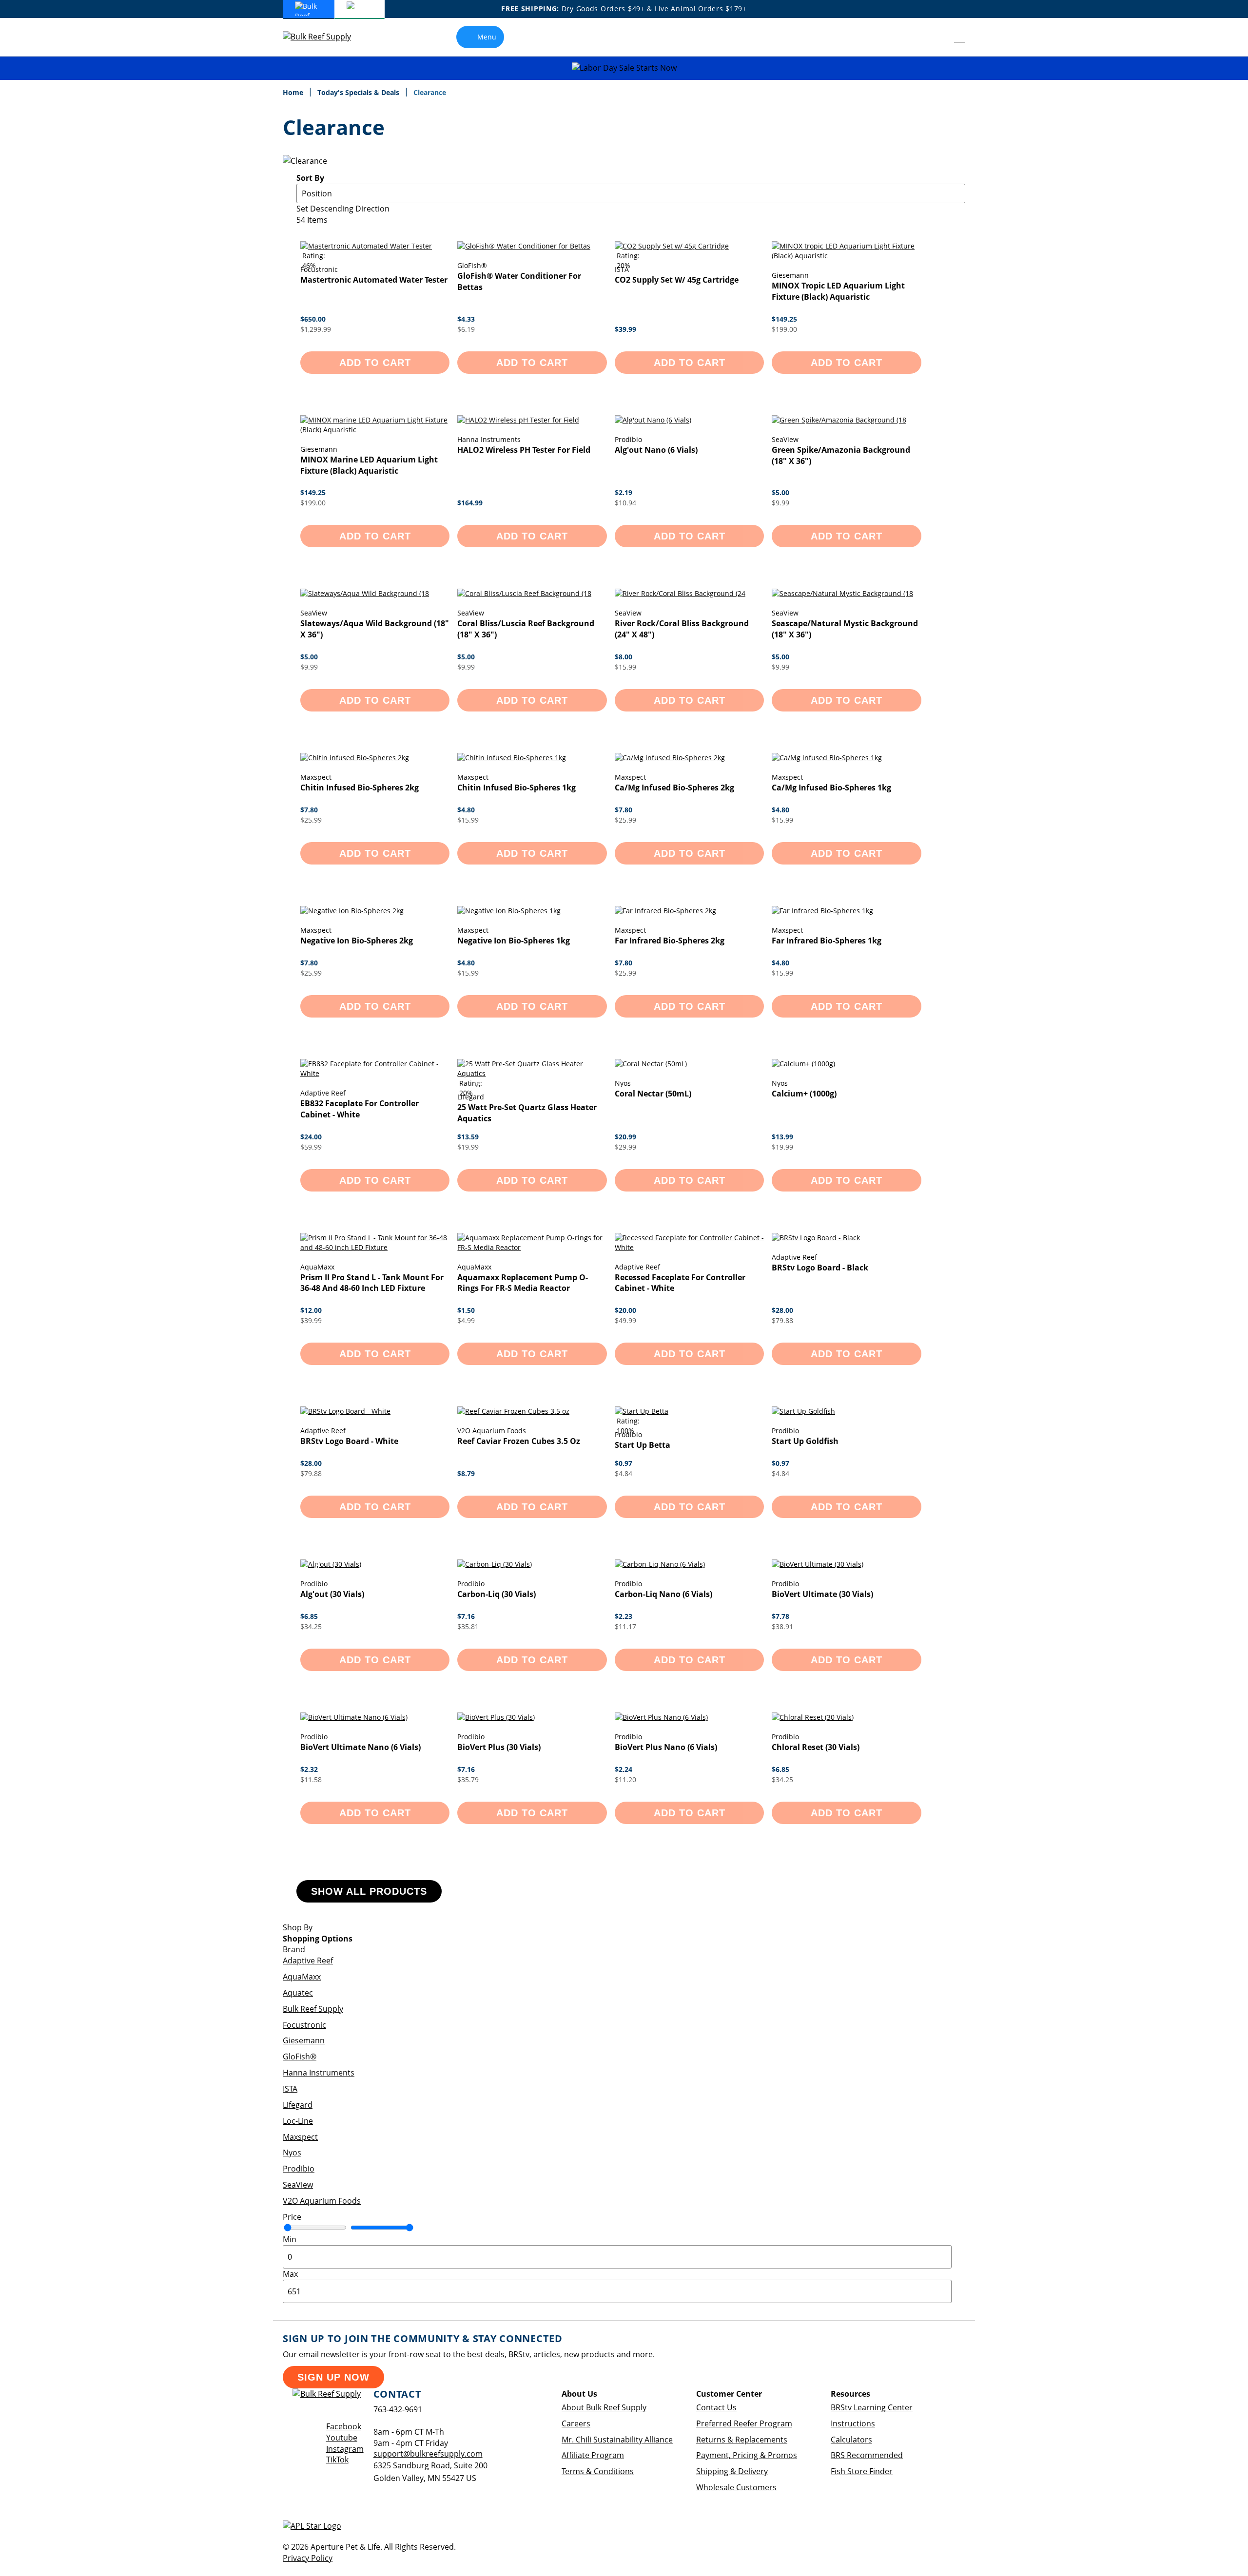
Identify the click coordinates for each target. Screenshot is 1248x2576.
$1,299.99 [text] (316, 329)
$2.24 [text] (624, 1769)
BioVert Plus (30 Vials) (499, 1747)
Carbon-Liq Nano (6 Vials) (663, 1594)
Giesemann (304, 2040)
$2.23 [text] (624, 1616)
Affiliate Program (593, 2455)
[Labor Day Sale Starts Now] (624, 68)
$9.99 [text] (780, 503)
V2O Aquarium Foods (322, 2201)
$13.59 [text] (468, 1137)
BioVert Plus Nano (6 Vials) (666, 1747)
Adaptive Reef (308, 1961)
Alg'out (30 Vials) (332, 1594)
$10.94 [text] (625, 503)
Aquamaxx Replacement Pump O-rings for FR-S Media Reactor (523, 1283)
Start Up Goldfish (805, 1441)
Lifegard (298, 2105)
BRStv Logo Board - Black (820, 1268)
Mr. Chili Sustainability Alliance (617, 2440)
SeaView (298, 2185)
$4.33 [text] (466, 319)
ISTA (290, 2089)
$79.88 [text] (782, 1320)
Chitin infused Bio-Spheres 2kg (360, 788)
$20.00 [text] (625, 1310)
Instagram (345, 2449)
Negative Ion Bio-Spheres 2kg (357, 941)
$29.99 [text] (625, 1147)
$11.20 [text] (625, 1779)
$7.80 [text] (309, 810)
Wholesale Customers (736, 2487)
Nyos (292, 2153)
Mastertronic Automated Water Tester (374, 280)
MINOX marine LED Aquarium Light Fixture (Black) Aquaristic (369, 465)
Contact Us (716, 2407)
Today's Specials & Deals (359, 92)
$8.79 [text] (466, 1473)
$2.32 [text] (309, 1769)
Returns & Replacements (742, 2440)
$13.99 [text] (782, 1137)
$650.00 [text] (313, 319)
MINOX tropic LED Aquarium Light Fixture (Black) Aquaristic (838, 291)
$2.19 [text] (624, 492)
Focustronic (304, 2025)
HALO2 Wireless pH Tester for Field (524, 450)
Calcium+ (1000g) (804, 1094)
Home (294, 92)
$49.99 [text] (625, 1320)
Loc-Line (298, 2121)
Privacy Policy (308, 2558)
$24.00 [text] (311, 1137)
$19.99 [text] (468, 1147)
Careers (576, 2423)
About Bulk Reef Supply (604, 2407)
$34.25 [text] (311, 1626)
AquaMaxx (302, 1977)
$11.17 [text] (625, 1626)
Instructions (853, 2423)
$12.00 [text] (311, 1310)
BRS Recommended (867, 2455)
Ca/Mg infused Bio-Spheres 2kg (674, 788)
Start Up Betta (643, 1445)
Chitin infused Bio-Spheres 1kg (517, 788)
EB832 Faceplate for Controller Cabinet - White (360, 1109)
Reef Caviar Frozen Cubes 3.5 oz (519, 1441)
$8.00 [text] (624, 657)
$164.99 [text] (470, 503)
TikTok (337, 2460)
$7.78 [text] (780, 1616)
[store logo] (324, 37)
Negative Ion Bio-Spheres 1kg (514, 941)
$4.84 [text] (624, 1473)
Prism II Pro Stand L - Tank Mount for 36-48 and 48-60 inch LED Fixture (372, 1283)
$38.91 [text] (782, 1626)
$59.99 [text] (311, 1147)
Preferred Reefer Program (744, 2423)
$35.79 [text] (468, 1779)
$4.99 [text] (466, 1320)
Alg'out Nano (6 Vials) (656, 450)
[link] (938, 37)
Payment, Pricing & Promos (747, 2455)
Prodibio (299, 2169)
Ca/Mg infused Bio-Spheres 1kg (831, 788)
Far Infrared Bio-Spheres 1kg (827, 941)
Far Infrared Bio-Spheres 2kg (670, 941)
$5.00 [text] (780, 492)
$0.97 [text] (624, 1463)
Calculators (851, 2440)
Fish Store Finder (862, 2471)
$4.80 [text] (466, 810)
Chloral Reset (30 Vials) (816, 1747)
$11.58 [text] (311, 1779)
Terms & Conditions (598, 2471)
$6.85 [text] (309, 1616)
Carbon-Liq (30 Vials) (497, 1594)
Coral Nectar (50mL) (653, 1094)
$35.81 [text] (468, 1626)
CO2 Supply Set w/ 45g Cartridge (677, 280)
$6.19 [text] (466, 329)
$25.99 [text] (311, 820)
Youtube (342, 2438)
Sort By (310, 178)
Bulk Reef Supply (313, 2009)
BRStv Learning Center (872, 2407)
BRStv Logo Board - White (349, 1441)
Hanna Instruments (319, 2073)
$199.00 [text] (784, 329)
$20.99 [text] (625, 1137)
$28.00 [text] (782, 1310)
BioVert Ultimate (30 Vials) (822, 1594)
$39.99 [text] (625, 329)
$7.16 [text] (466, 1616)
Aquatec (298, 1993)
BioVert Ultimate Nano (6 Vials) (361, 1747)
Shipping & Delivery (732, 2471)
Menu (487, 37)
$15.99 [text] (625, 667)
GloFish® (300, 2057)
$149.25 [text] (784, 319)
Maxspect (300, 2137)
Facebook (344, 2426)
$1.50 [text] (466, 1310)
